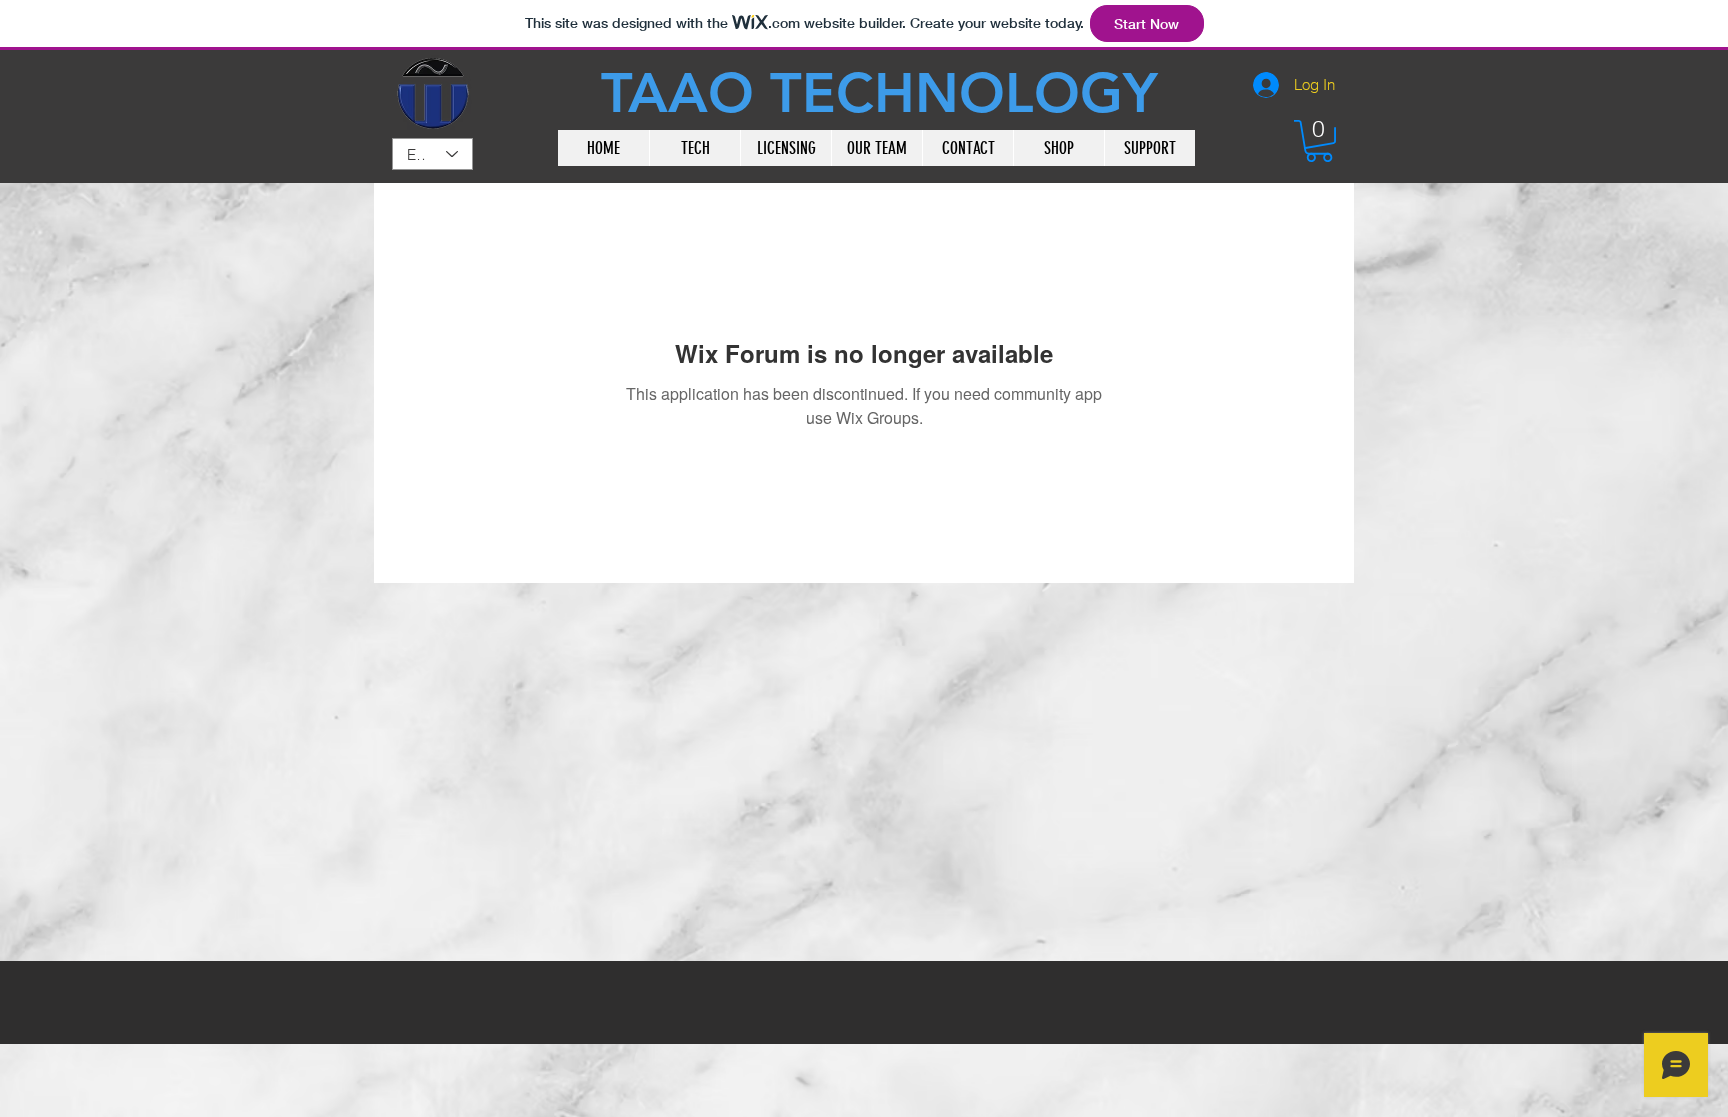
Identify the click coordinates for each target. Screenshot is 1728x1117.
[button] (1319, 141)
